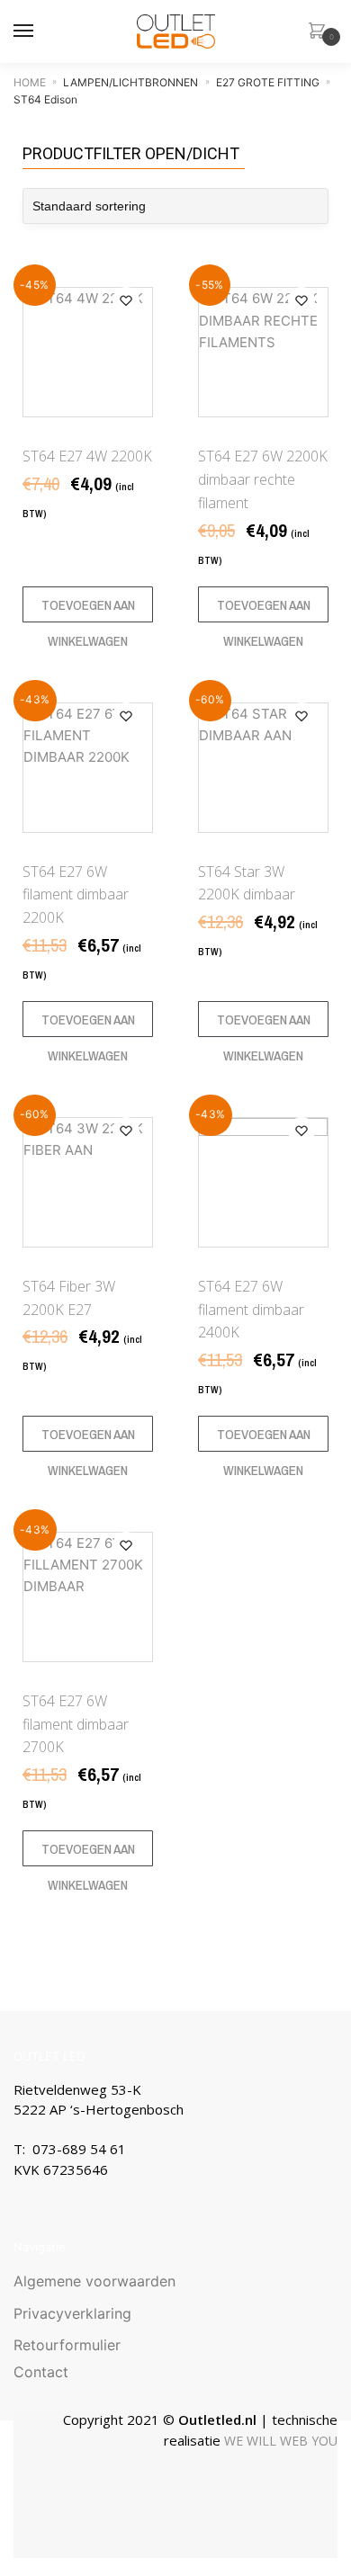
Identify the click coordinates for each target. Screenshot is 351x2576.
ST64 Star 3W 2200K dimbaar (247, 883)
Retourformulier (67, 2345)
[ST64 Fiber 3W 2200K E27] (88, 1182)
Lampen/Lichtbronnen (130, 82)
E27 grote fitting (268, 82)
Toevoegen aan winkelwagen (88, 609)
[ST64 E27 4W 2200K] (88, 352)
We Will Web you (281, 2441)
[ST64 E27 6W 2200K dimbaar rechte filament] (263, 352)
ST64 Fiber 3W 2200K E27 (69, 1298)
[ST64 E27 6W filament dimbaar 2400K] (263, 1182)
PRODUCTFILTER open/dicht (131, 153)
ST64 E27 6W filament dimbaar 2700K (76, 1724)
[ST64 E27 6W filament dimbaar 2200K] (88, 768)
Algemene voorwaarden (94, 2281)
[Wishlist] (126, 300)
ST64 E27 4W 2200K (87, 456)
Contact (41, 2372)
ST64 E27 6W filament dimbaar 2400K (251, 1310)
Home (30, 82)
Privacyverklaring (72, 2313)
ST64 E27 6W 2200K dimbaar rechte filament (263, 479)
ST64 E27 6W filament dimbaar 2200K (76, 895)
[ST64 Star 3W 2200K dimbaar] (263, 768)
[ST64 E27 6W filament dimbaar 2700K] (88, 1597)
